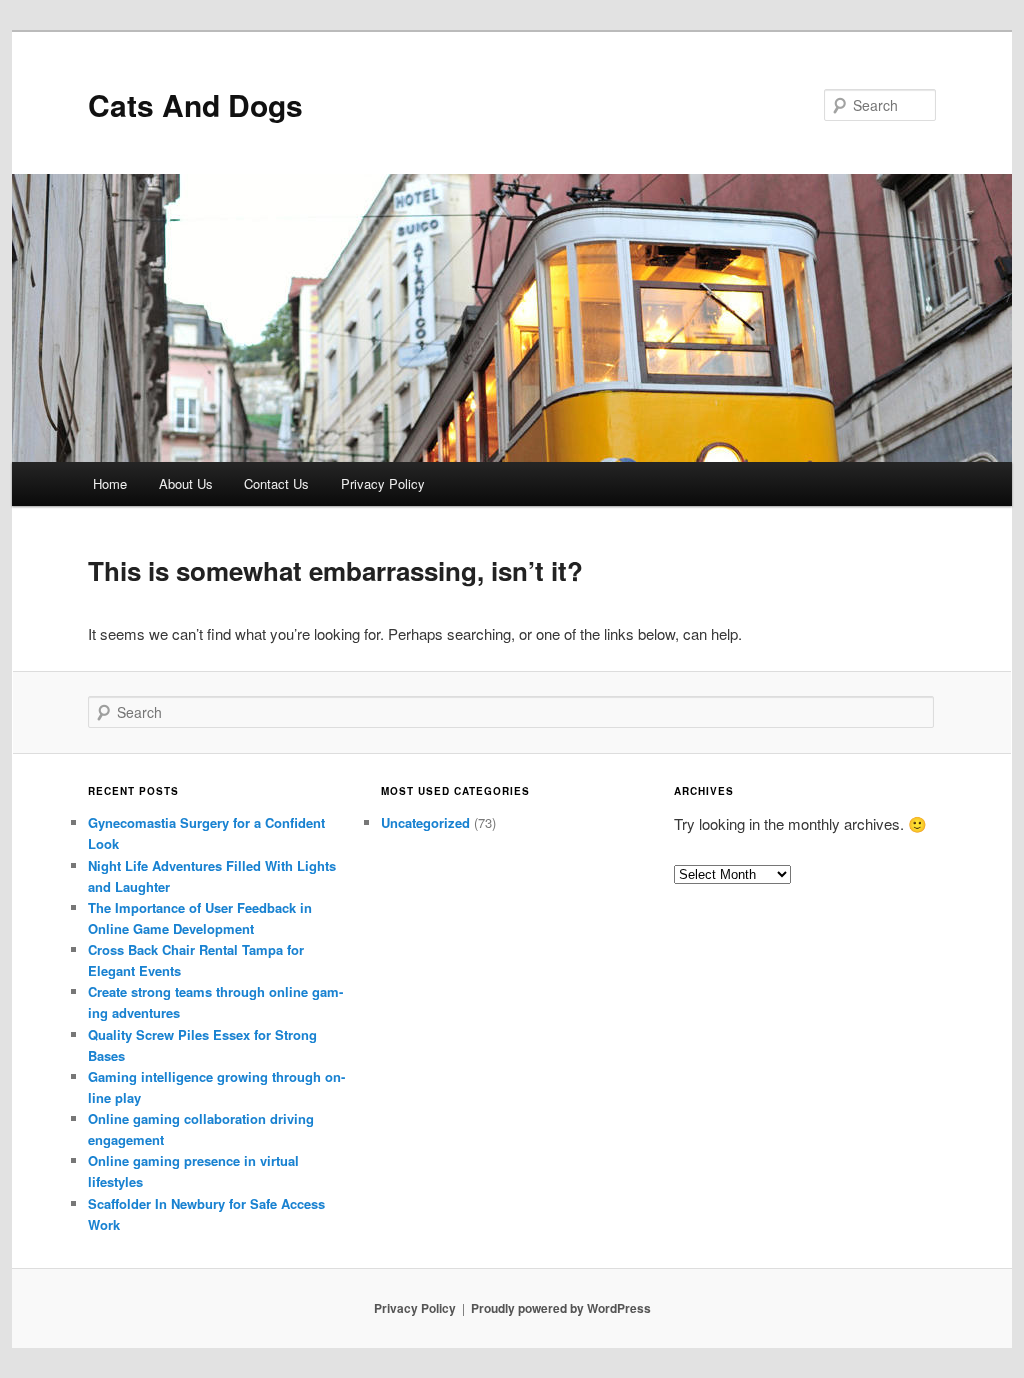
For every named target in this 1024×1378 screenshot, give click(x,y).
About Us (186, 483)
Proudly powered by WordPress (561, 1308)
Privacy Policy (383, 483)
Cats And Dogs (195, 104)
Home (110, 483)
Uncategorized (425, 822)
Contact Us (276, 483)
